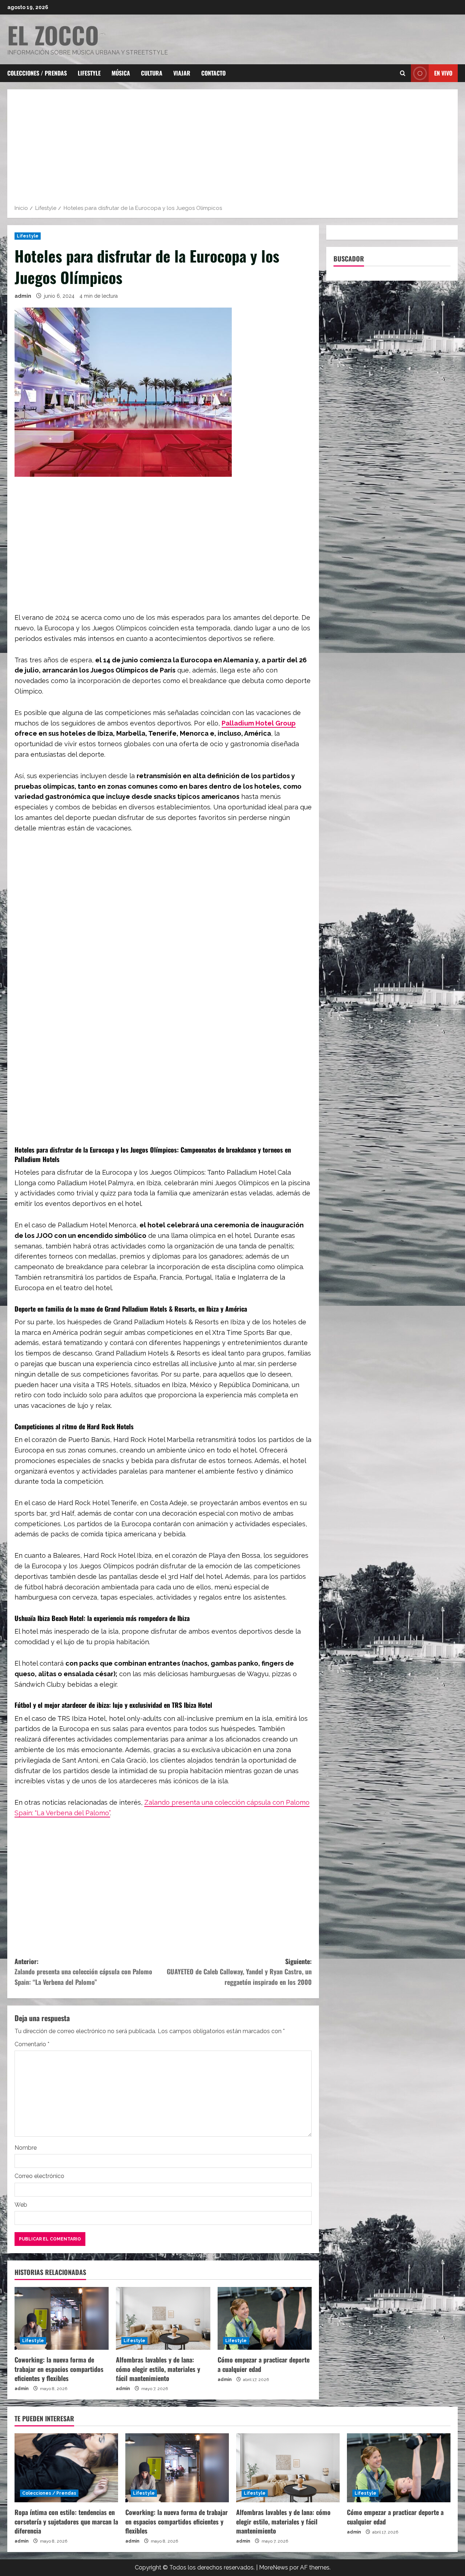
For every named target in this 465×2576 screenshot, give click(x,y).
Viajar (182, 73)
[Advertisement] (232, 149)
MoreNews (274, 2567)
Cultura (152, 73)
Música (121, 73)
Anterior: (83, 1972)
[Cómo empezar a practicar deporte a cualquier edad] (265, 2318)
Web (21, 2205)
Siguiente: (239, 1972)
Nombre (26, 2148)
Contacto (213, 73)
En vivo (443, 73)
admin (23, 296)
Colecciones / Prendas (37, 73)
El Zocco (53, 35)
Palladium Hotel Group (259, 723)
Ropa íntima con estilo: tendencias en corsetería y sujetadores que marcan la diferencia (66, 2521)
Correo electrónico (39, 2176)
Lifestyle (89, 73)
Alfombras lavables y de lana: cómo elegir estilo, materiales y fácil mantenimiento (158, 2369)
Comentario (32, 2044)
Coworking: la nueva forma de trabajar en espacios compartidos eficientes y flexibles (59, 2369)
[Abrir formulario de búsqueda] (403, 73)
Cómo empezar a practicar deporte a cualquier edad (264, 2364)
